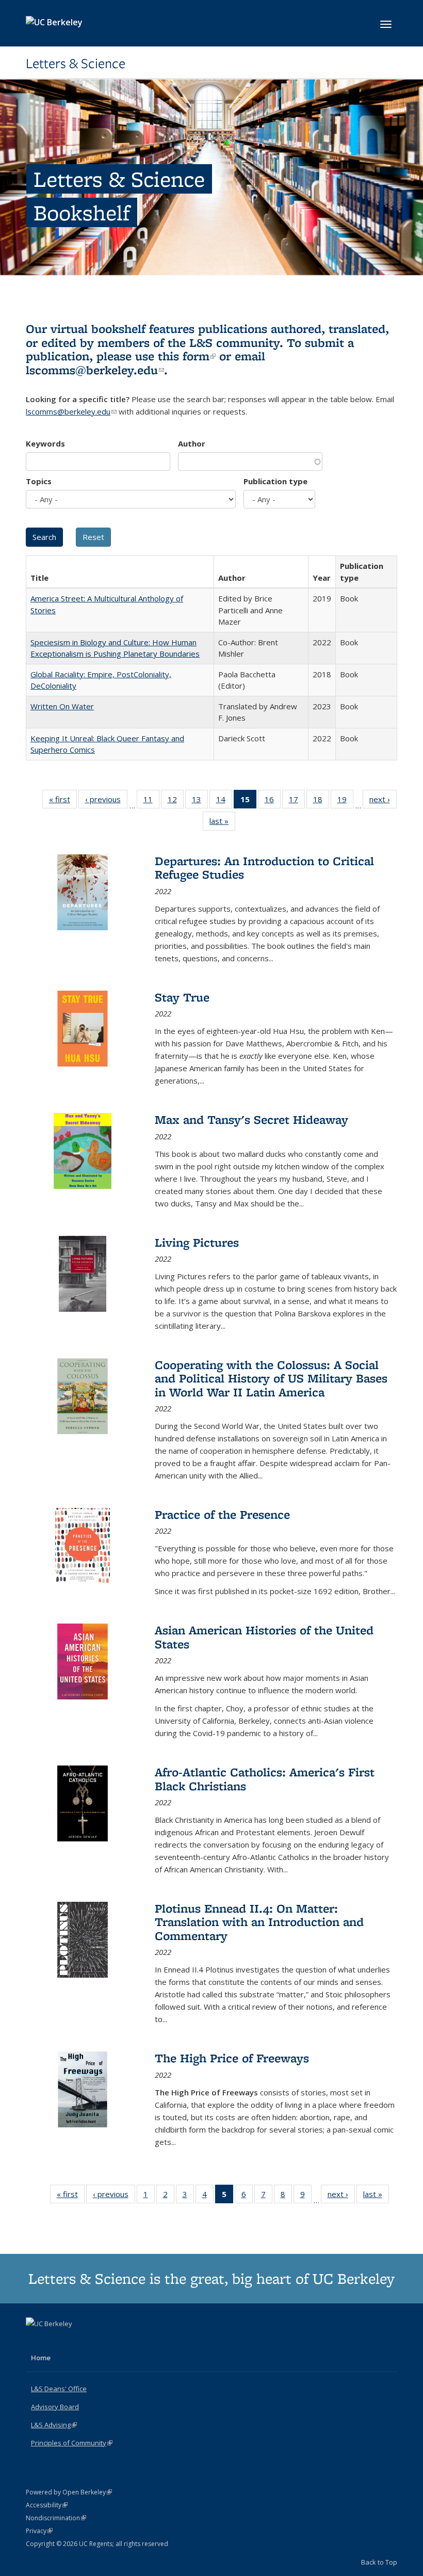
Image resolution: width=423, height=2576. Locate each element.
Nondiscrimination (56, 2518)
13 (200, 801)
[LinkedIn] (55, 2341)
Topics (39, 481)
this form (187, 356)
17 (297, 801)
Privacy (39, 2531)
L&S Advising (54, 2425)
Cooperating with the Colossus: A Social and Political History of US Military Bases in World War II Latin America (271, 1378)
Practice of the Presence (222, 1514)
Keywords (45, 443)
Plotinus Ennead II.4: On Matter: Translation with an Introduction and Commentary (259, 1922)
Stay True (182, 997)
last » (222, 823)
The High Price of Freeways (232, 2058)
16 (273, 801)
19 (345, 801)
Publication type (275, 481)
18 (321, 801)
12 (176, 801)
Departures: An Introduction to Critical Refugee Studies (264, 868)
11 (151, 801)
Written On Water (62, 706)
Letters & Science (76, 63)
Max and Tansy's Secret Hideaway (251, 1119)
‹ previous (106, 801)
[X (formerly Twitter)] (35, 2341)
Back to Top (379, 2562)
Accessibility (47, 2505)
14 (224, 801)
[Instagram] (75, 2341)
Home (41, 2358)
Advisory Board (55, 2407)
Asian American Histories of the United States (264, 1637)
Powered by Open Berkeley (69, 2492)
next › (383, 801)
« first (63, 801)
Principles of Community (72, 2443)
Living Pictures (197, 1242)
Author (192, 443)
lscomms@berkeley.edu (95, 370)
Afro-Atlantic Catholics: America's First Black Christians (265, 1779)
